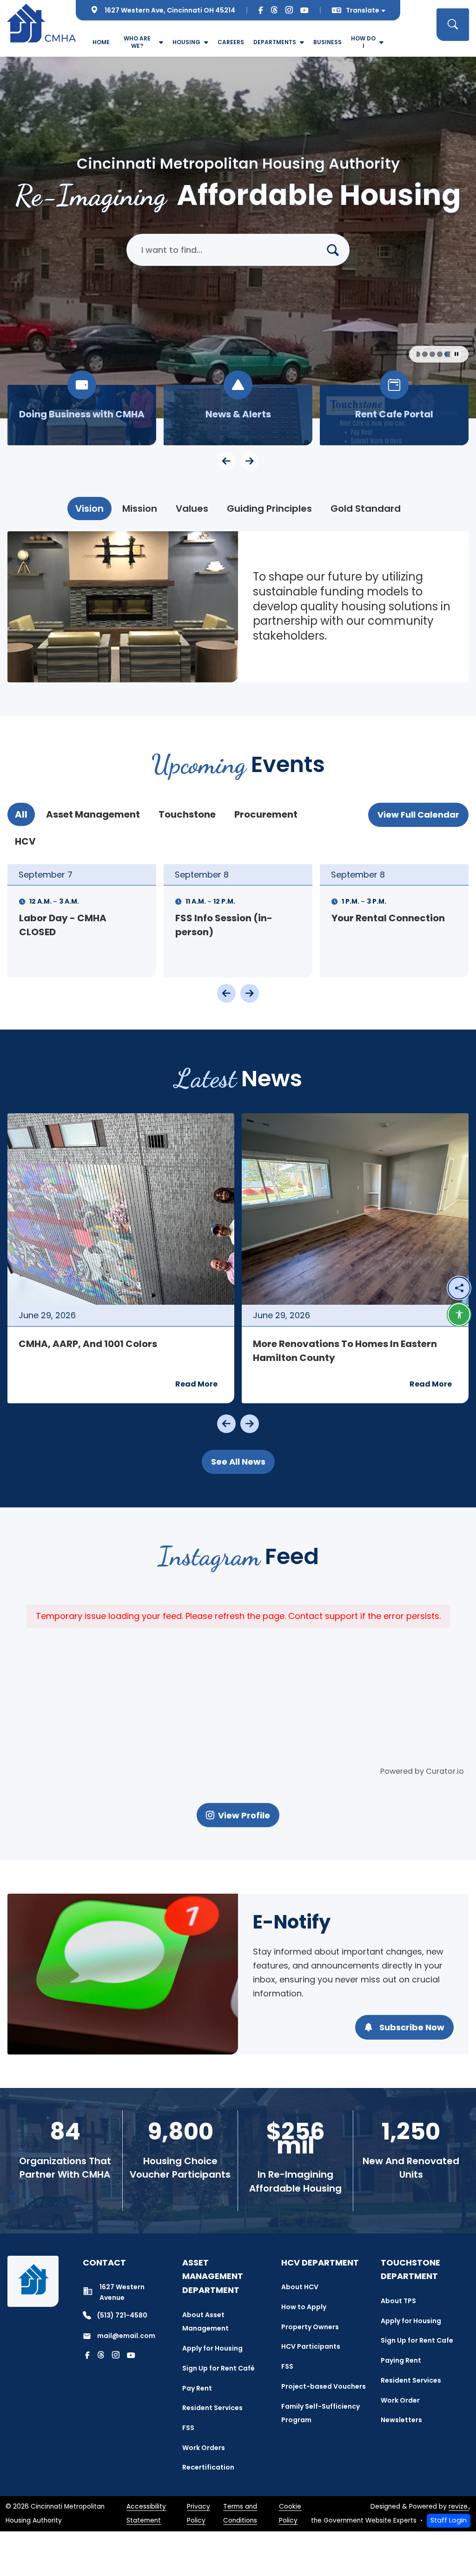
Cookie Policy (290, 2513)
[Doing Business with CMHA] (82, 415)
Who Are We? (137, 42)
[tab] (89, 509)
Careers (231, 42)
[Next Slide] (250, 993)
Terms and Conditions (240, 2513)
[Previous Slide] (226, 993)
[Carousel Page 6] (444, 354)
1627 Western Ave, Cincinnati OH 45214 (170, 10)
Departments (275, 42)
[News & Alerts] (238, 415)
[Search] (337, 250)
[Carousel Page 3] (419, 354)
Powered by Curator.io (422, 1771)
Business (327, 42)
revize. (459, 2507)
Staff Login (449, 2520)
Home (101, 42)
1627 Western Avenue (122, 2292)
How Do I (363, 42)
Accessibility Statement (146, 2513)
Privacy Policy (198, 2513)
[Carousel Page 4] (427, 354)
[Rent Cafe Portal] (394, 415)
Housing (186, 42)
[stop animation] (456, 354)
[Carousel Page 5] (434, 354)
